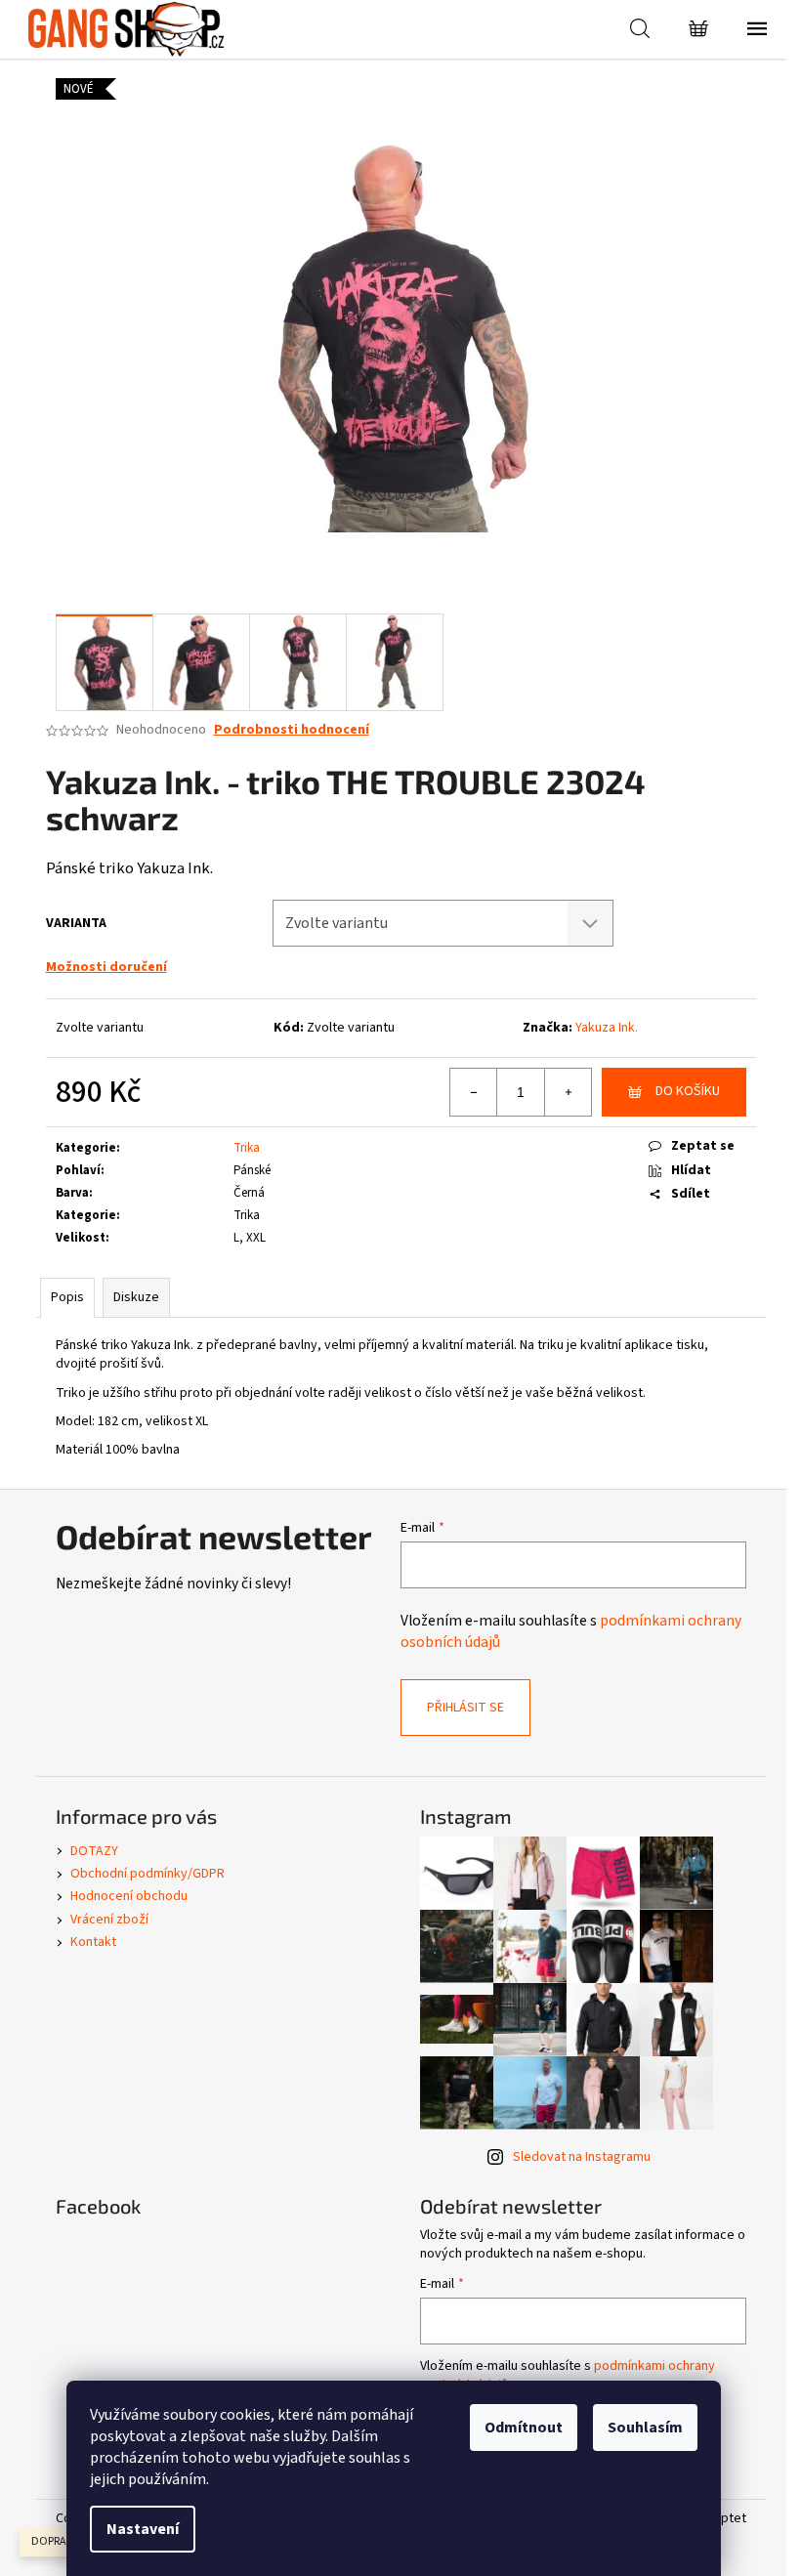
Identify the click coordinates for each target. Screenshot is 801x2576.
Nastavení (143, 2529)
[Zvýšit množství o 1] (568, 1092)
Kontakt (93, 1942)
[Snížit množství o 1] (474, 1092)
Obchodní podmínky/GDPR (148, 1874)
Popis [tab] (67, 1297)
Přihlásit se (465, 1708)
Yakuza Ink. (607, 1028)
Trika (247, 1148)
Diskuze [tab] (136, 1297)
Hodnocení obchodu (129, 1896)
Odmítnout (524, 2428)
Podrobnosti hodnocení (292, 730)
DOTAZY (94, 1851)
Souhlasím (645, 2428)
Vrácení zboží (109, 1920)
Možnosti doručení (106, 967)
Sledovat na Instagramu (582, 2157)
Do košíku (688, 1091)
